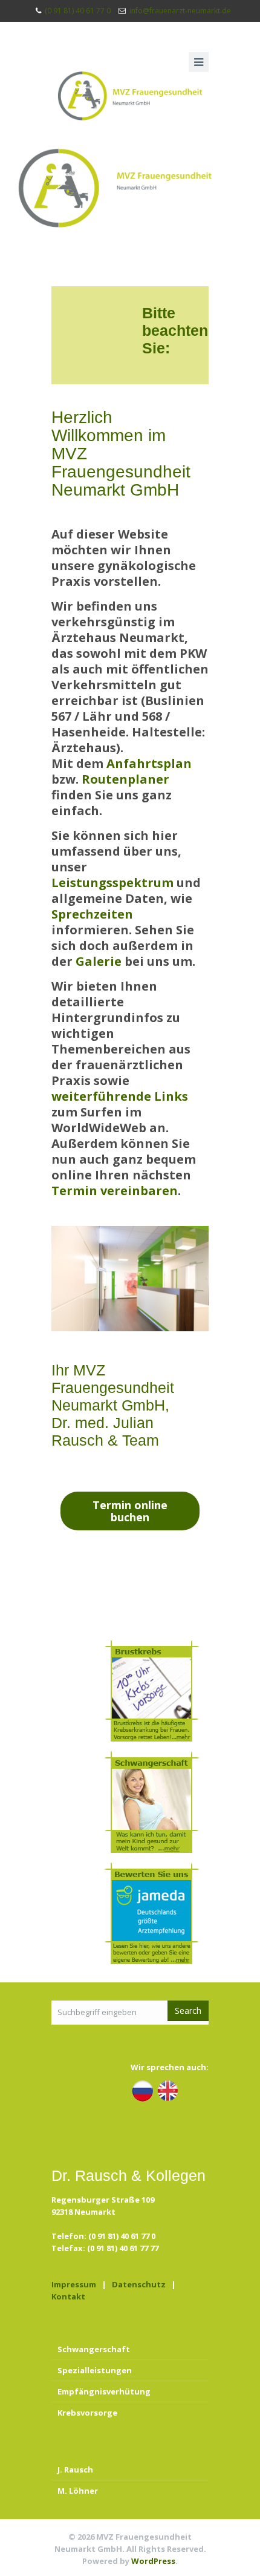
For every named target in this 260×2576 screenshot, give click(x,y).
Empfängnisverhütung (104, 2391)
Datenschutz (139, 2284)
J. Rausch (75, 2469)
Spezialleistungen (95, 2370)
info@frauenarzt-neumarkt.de (180, 11)
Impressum (74, 2284)
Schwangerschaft (94, 2349)
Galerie (99, 961)
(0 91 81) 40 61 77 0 (78, 11)
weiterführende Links (120, 1096)
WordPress (153, 2561)
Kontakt (68, 2296)
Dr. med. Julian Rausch (102, 1431)
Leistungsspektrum (112, 883)
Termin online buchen (130, 1511)
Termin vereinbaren (115, 1191)
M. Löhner (78, 2491)
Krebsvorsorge (87, 2413)
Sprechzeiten (92, 914)
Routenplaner (125, 779)
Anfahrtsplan (149, 763)
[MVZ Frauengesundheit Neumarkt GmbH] (130, 96)
